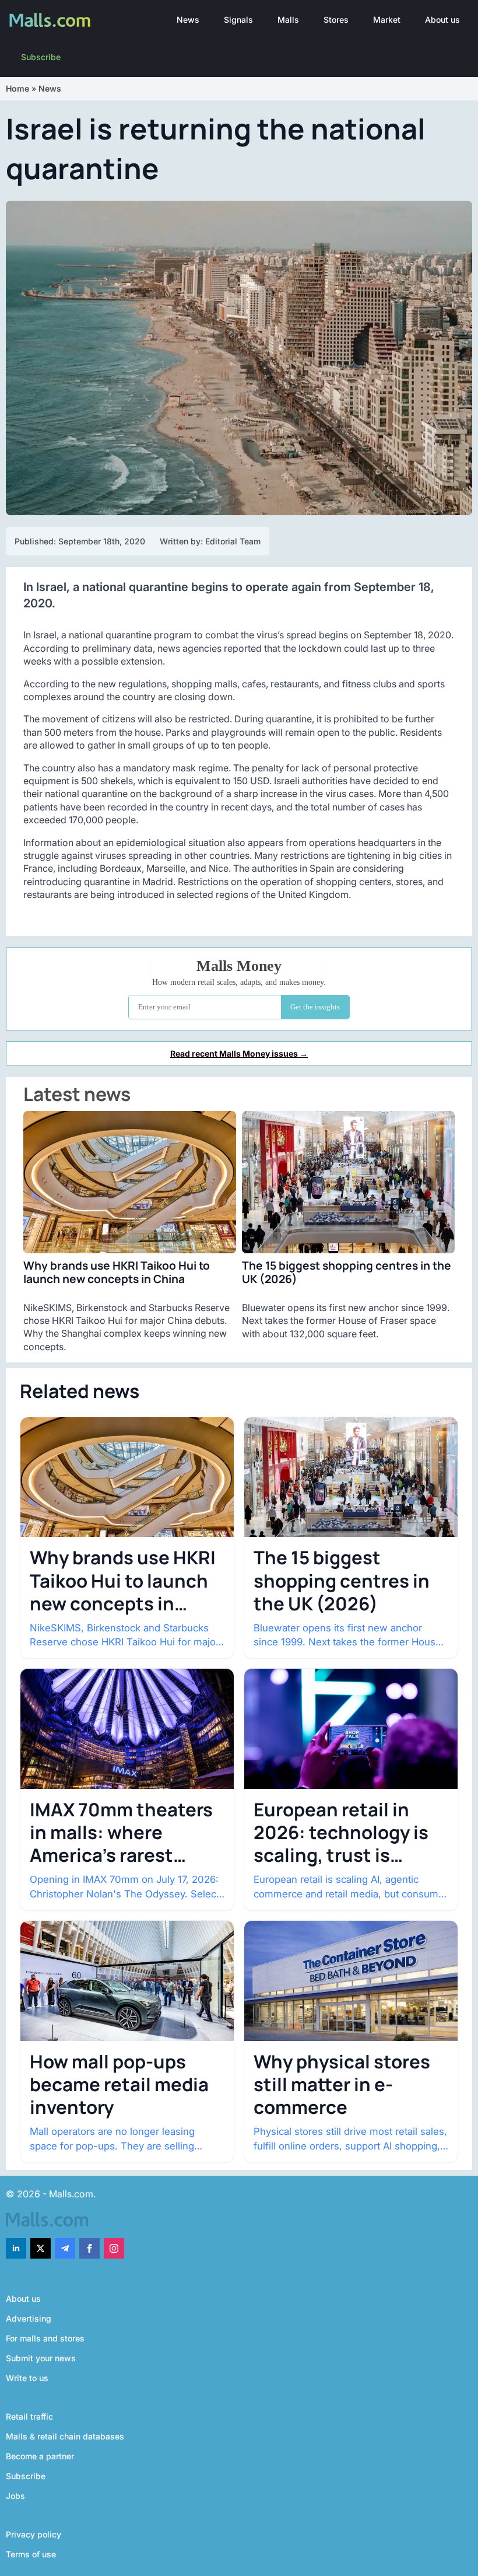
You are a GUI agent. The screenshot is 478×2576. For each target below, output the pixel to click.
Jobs (15, 2496)
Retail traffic (29, 2416)
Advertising (29, 2318)
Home (17, 88)
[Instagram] (114, 2248)
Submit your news (41, 2358)
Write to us (27, 2378)
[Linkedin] (16, 2248)
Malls (288, 20)
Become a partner (40, 2456)
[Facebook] (89, 2248)
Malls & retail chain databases (65, 2436)
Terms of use (31, 2554)
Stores (336, 20)
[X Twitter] (41, 2248)
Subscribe (41, 57)
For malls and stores (45, 2338)
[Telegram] (65, 2248)
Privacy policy (34, 2534)
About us (442, 20)
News (188, 20)
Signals (238, 20)
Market (387, 20)
